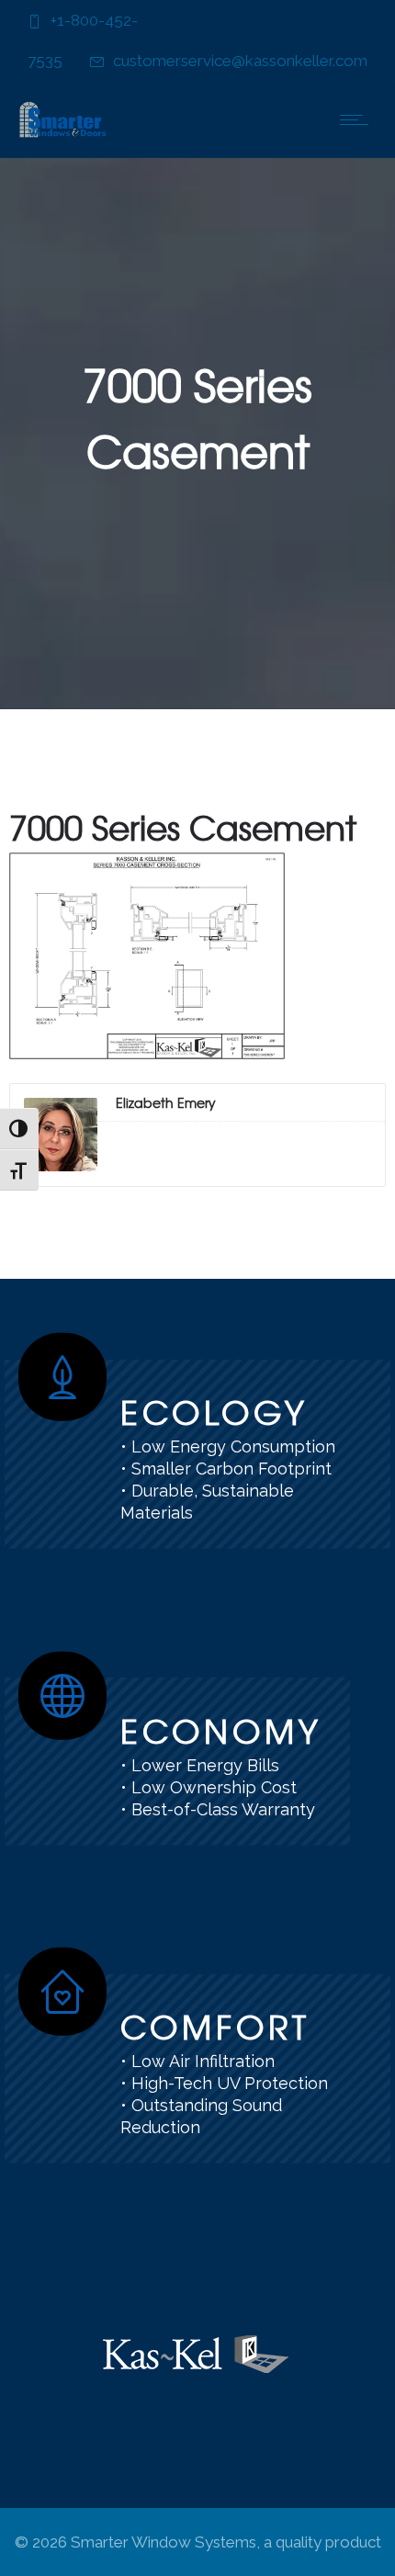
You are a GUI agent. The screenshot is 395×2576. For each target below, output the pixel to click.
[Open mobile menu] (358, 119)
